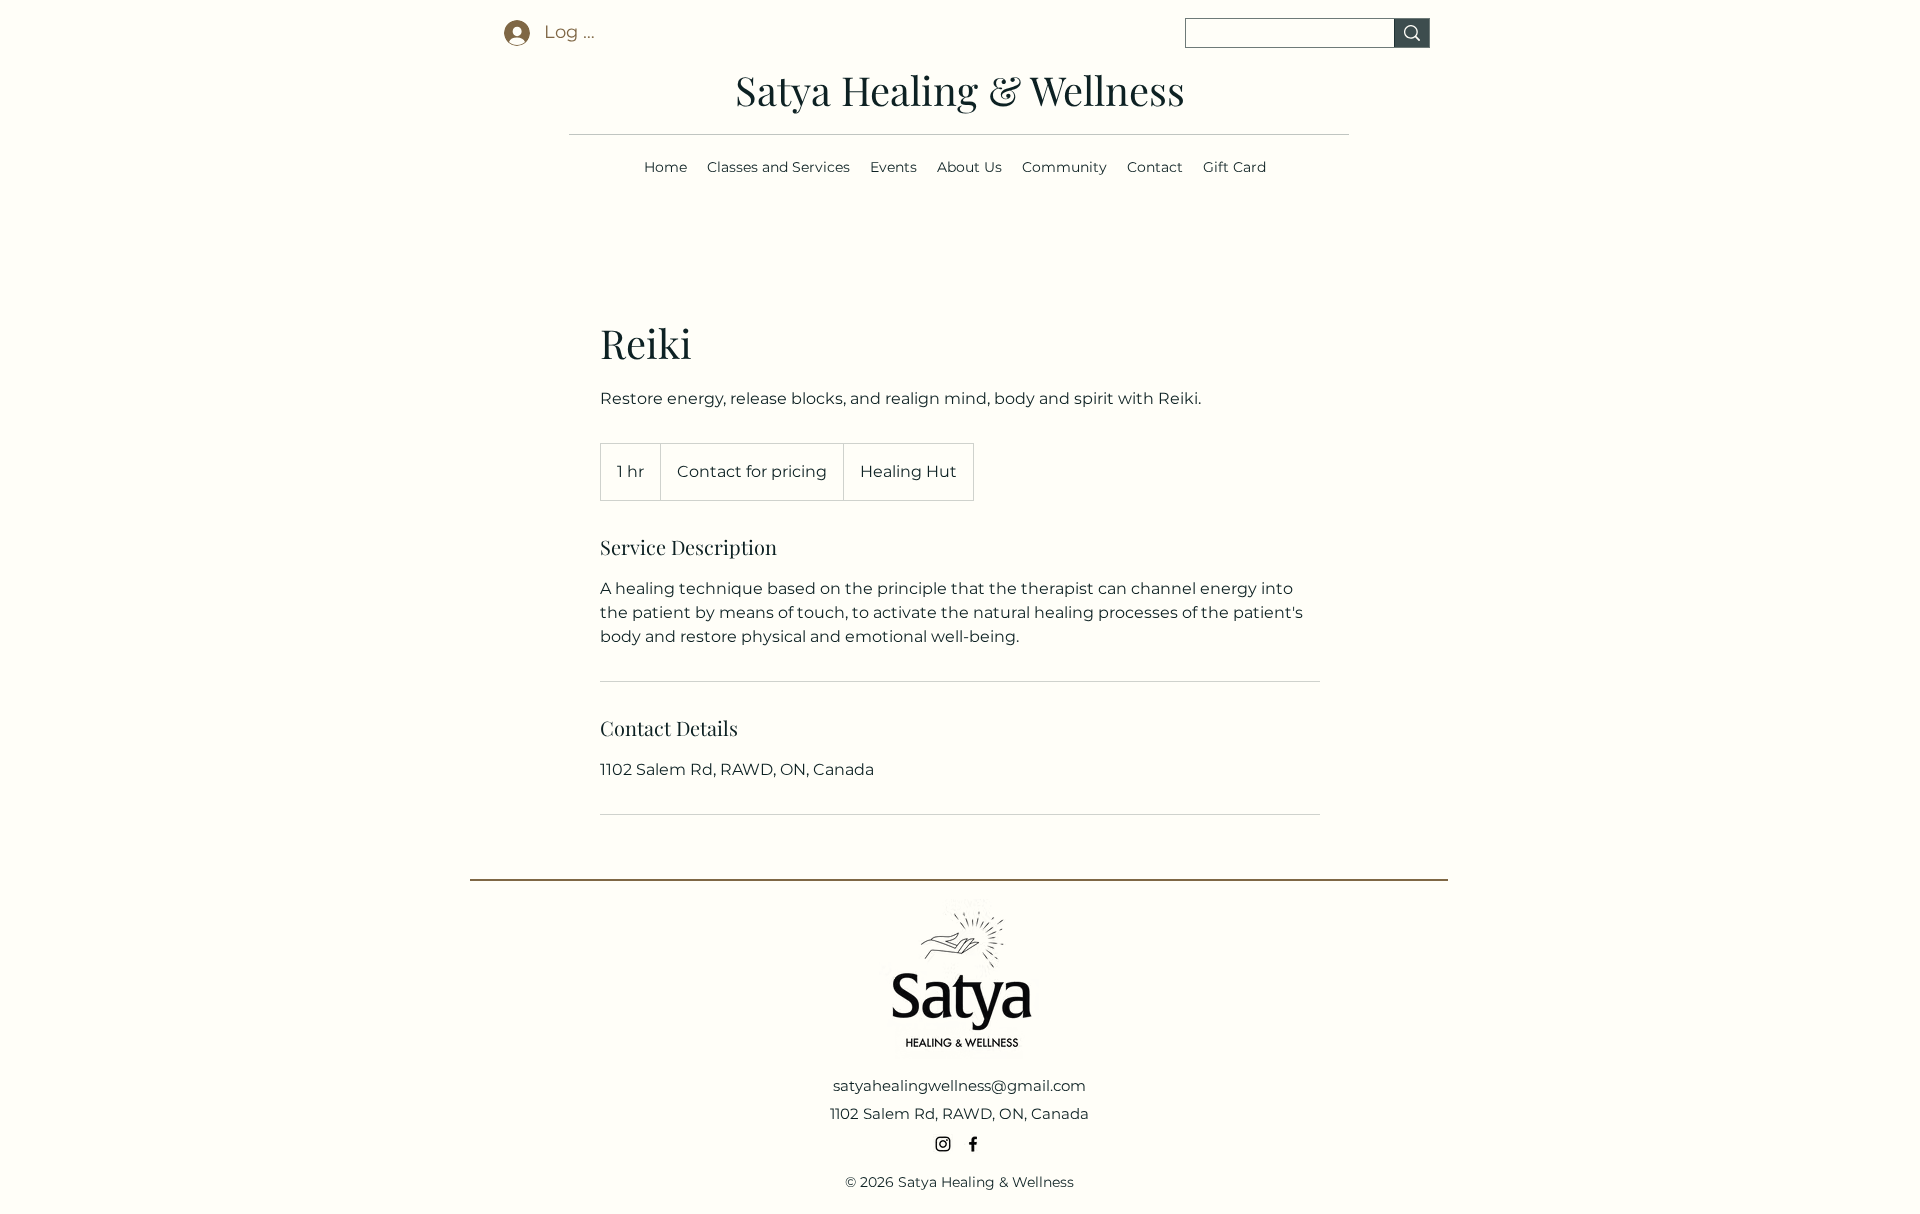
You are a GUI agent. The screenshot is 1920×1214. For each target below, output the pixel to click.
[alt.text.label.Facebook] (973, 1144)
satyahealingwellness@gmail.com (959, 1085)
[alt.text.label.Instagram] (943, 1144)
